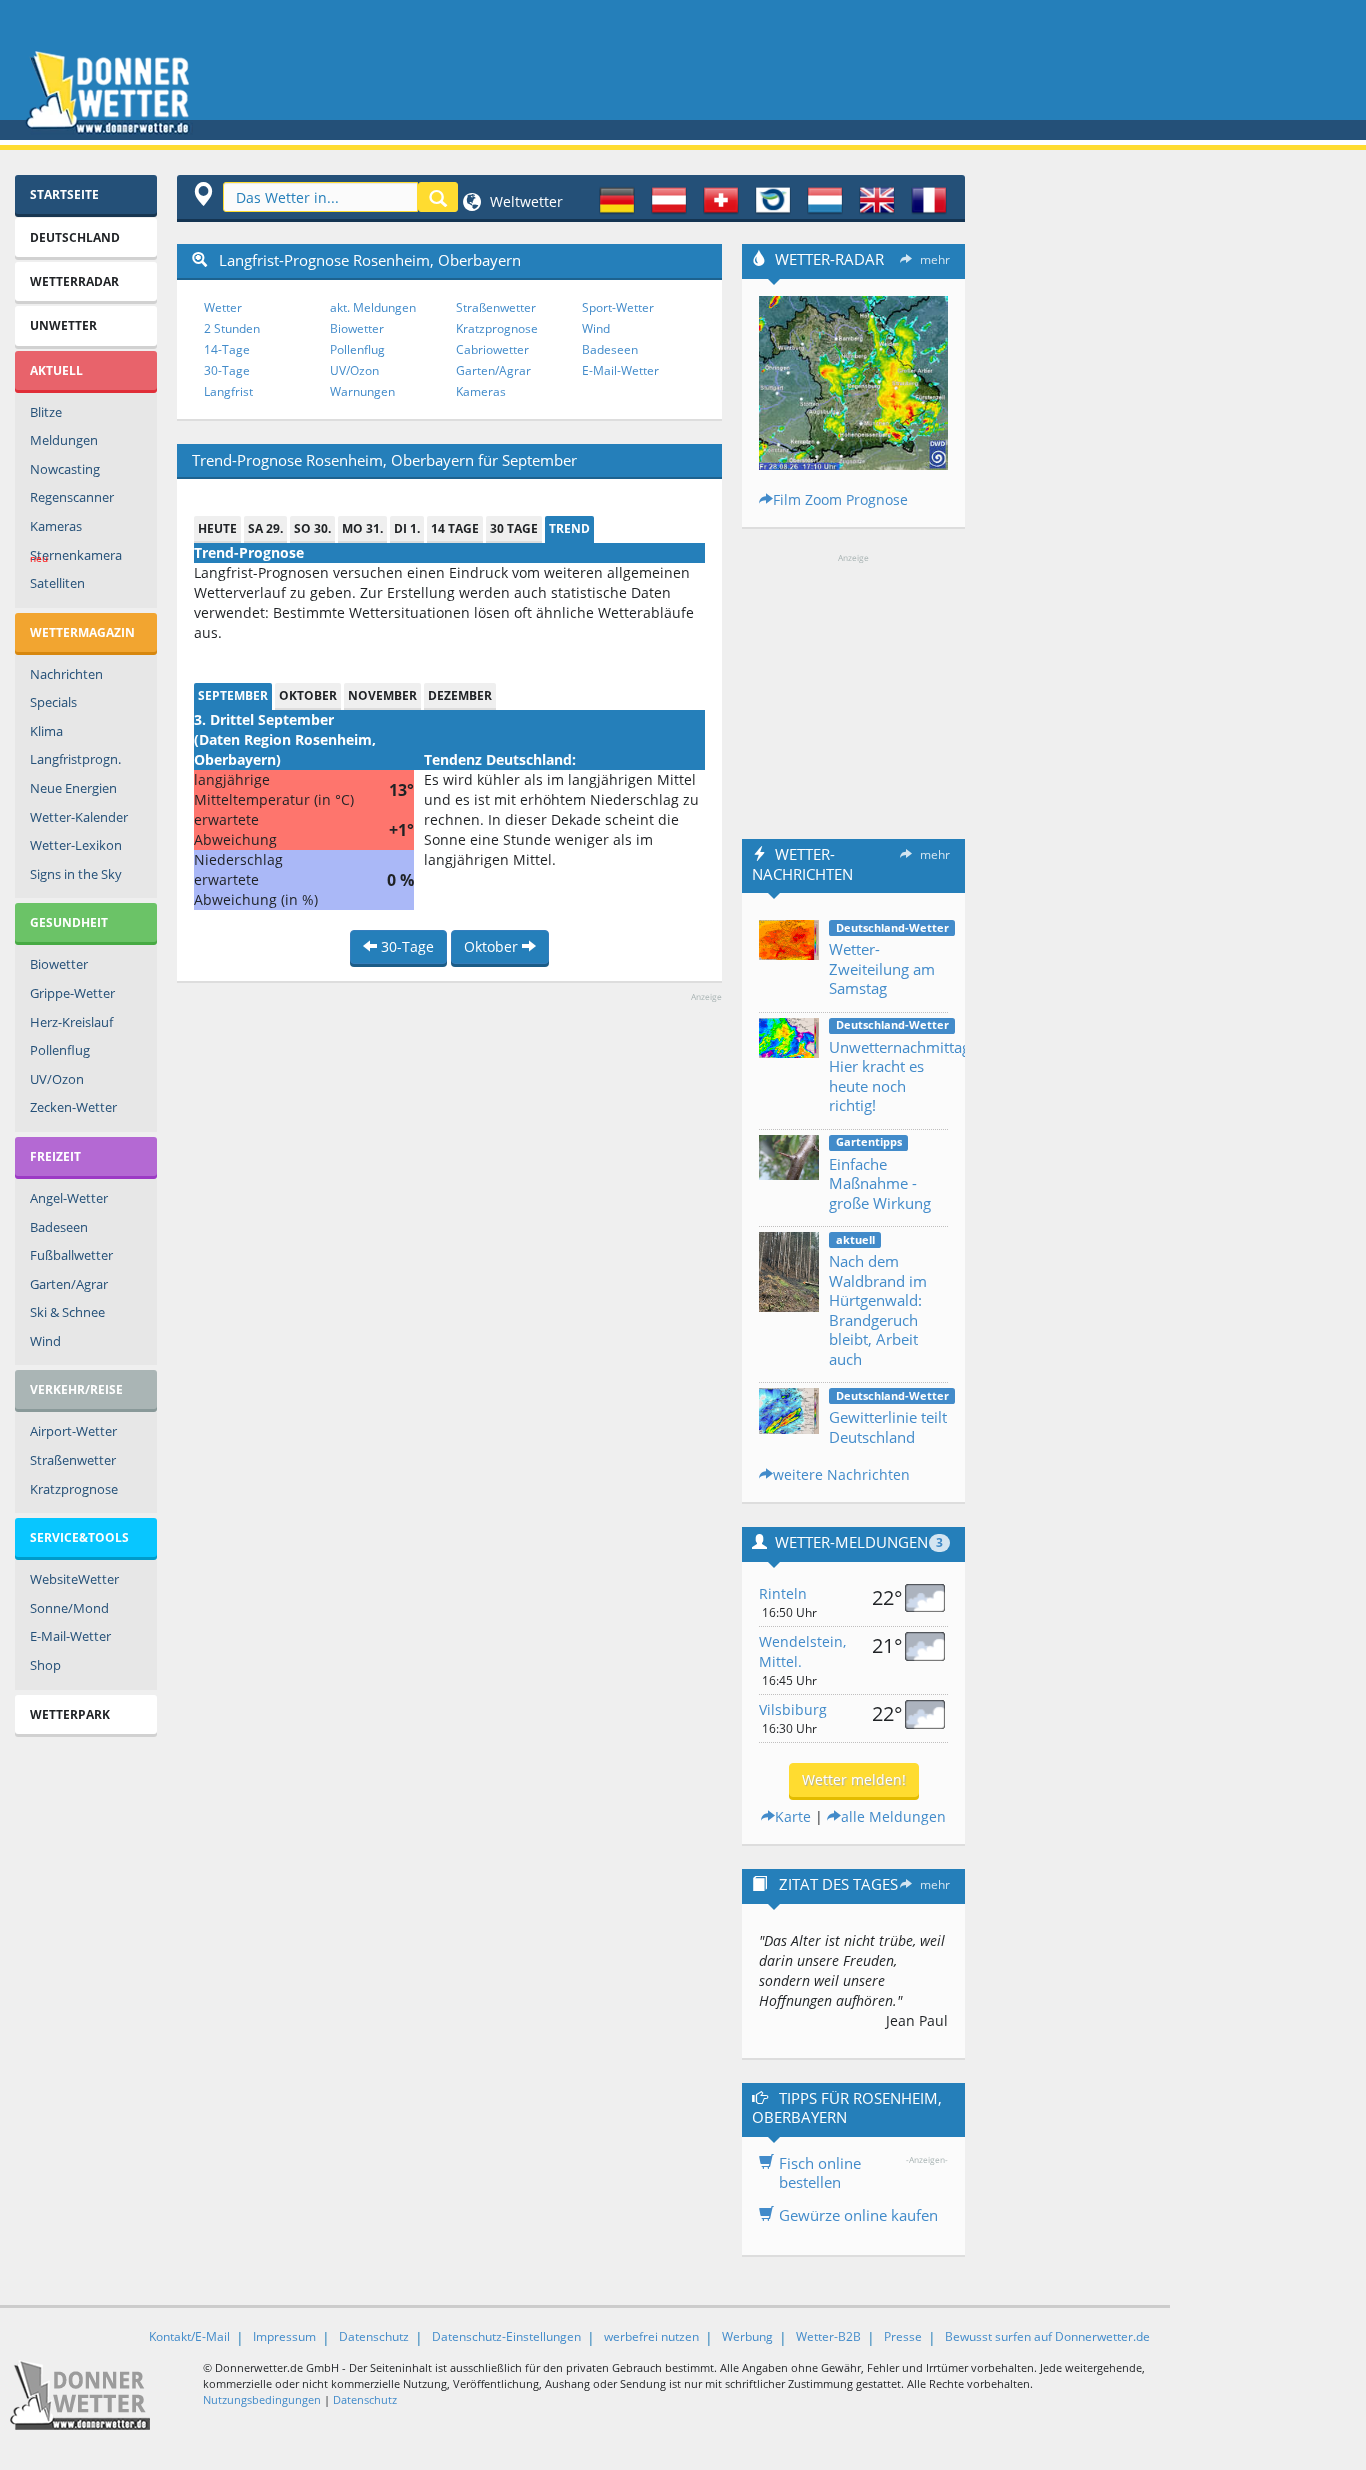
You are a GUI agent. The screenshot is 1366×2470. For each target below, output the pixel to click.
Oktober (308, 695)
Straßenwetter (73, 1460)
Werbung (747, 2336)
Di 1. (407, 528)
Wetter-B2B (828, 2336)
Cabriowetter (492, 349)
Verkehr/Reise (76, 1389)
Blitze (46, 412)
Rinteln (783, 1593)
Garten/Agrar (69, 1284)
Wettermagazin (82, 632)
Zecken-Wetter (73, 1107)
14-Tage (227, 349)
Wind (45, 1341)
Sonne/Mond (69, 1608)
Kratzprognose (74, 1489)
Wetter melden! (854, 1779)
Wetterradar (74, 281)
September (233, 695)
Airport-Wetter (73, 1431)
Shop (45, 1665)
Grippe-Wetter (72, 993)
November (382, 695)
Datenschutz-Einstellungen (506, 2336)
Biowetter (59, 964)
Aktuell (56, 370)
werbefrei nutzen (651, 2336)
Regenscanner (72, 497)
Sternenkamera (76, 556)
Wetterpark (70, 1714)
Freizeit (55, 1156)
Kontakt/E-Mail (189, 2336)
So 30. (312, 528)
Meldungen (64, 440)
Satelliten (57, 583)
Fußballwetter (71, 1255)
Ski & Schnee (67, 1312)
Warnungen (362, 391)
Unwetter (63, 325)
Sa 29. (265, 528)
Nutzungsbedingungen (262, 2399)
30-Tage (227, 370)
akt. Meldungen (373, 307)
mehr (935, 259)
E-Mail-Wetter (70, 1636)
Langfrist (228, 391)
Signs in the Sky (76, 874)
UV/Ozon (57, 1079)
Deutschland (75, 237)
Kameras (56, 526)
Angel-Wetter (69, 1198)
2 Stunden (232, 328)
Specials (53, 702)
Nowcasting (65, 469)
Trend (569, 528)
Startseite (64, 194)
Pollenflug (60, 1050)
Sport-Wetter (618, 307)
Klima (46, 731)
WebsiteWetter (74, 1579)
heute (217, 528)
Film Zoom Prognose (840, 499)
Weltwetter (524, 201)
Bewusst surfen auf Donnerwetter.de (1047, 2336)
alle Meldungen (893, 1816)
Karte (793, 1816)
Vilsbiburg (793, 1709)
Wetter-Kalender (79, 817)
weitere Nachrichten (841, 1474)
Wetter (223, 307)
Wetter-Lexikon (76, 845)
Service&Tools (79, 1537)
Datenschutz (374, 2336)
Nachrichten (66, 674)
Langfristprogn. (75, 759)
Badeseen (59, 1227)
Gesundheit (69, 922)
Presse (903, 2336)
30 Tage (514, 528)
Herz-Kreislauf (71, 1022)
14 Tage (455, 528)
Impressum (284, 2336)
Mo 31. (362, 528)
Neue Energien (73, 788)
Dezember (460, 695)
